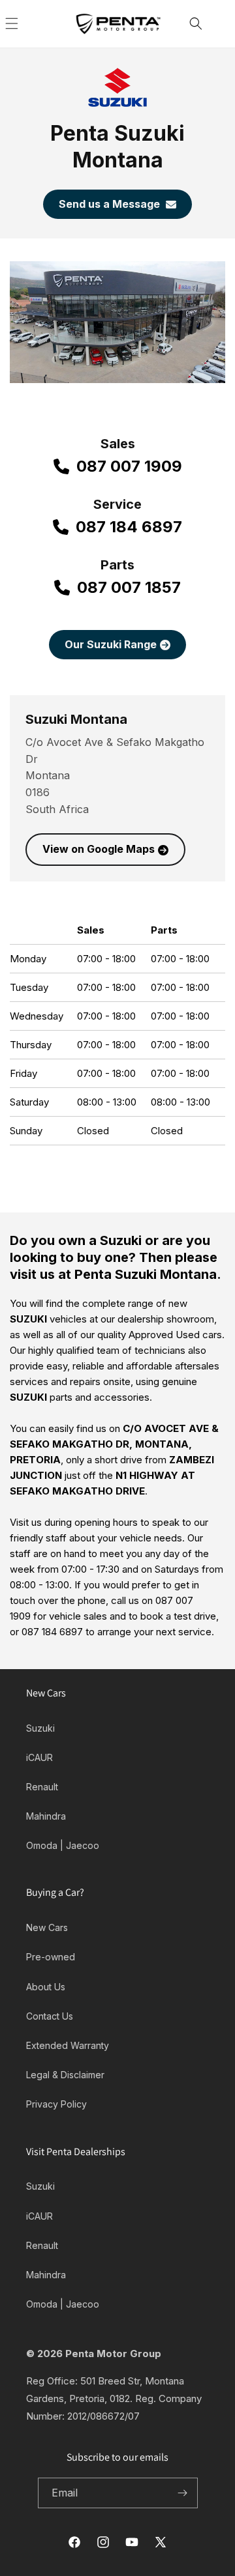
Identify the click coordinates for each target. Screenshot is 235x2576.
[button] (26, 23)
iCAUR (39, 1757)
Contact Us (50, 2016)
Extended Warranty (68, 2045)
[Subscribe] (183, 2493)
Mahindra (46, 1816)
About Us (46, 1987)
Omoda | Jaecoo (63, 1845)
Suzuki (40, 1728)
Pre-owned (51, 1957)
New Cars (47, 1927)
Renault (42, 1787)
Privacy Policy (56, 2104)
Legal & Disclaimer (65, 2075)
